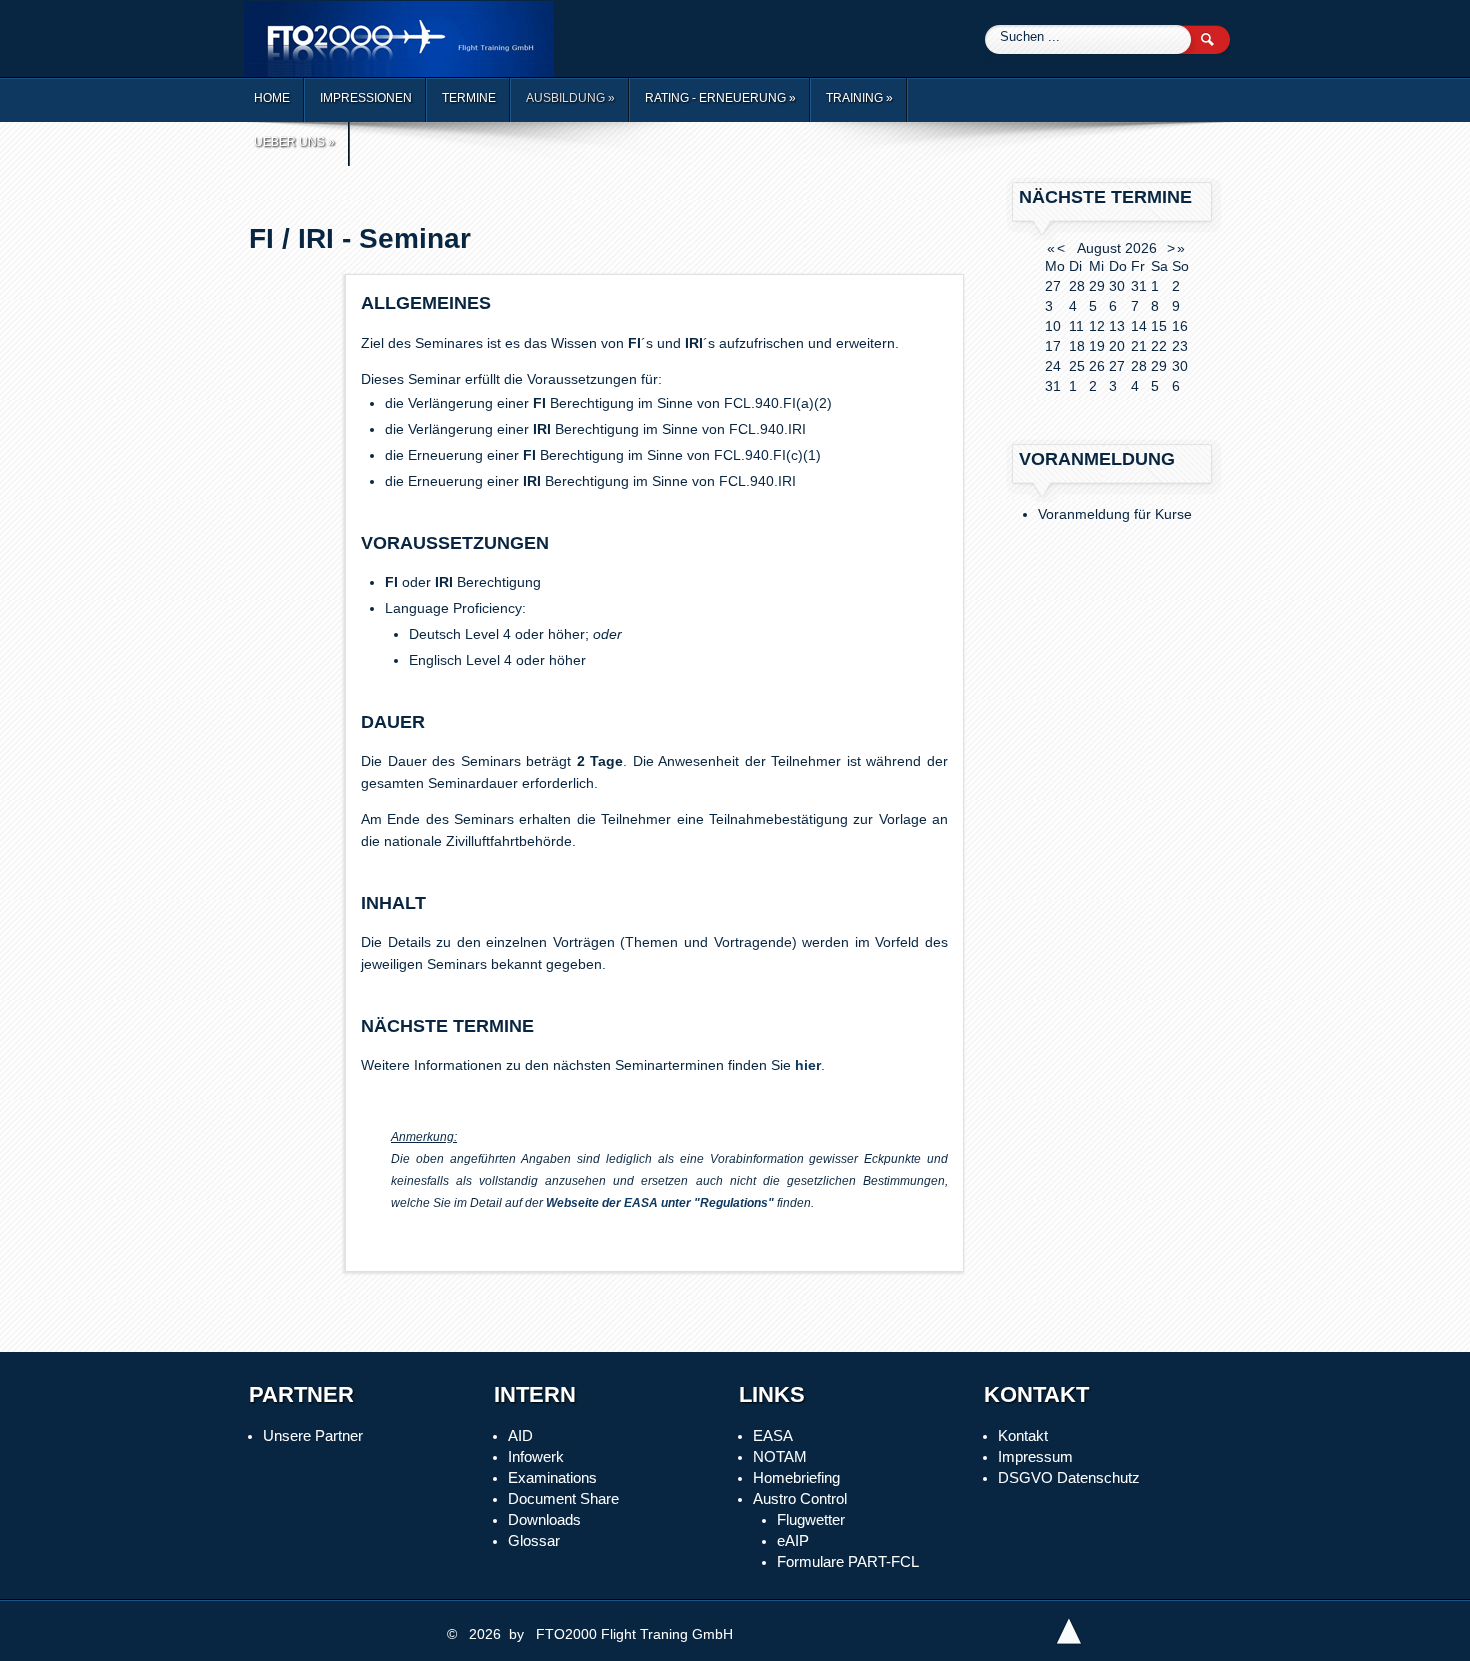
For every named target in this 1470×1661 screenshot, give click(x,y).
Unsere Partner (313, 1435)
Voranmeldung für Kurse (1115, 514)
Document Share (563, 1498)
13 (1117, 326)
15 (1159, 326)
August (1099, 248)
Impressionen (366, 98)
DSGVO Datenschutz (1069, 1477)
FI (634, 343)
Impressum (1035, 1456)
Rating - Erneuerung (720, 98)
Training (859, 98)
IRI (694, 343)
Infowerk (536, 1456)
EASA (773, 1435)
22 (1159, 346)
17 (1053, 346)
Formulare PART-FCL (848, 1561)
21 (1139, 346)
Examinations (552, 1477)
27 (1117, 366)
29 (1159, 366)
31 (1053, 386)
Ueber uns (294, 142)
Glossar (534, 1540)
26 (1097, 366)
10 (1053, 326)
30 (1180, 366)
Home (272, 98)
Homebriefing (796, 1477)
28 (1139, 366)
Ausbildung (570, 98)
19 (1097, 346)
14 (1139, 326)
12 (1097, 326)
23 (1180, 346)
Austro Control (800, 1498)
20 (1117, 346)
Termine (469, 98)
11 (1076, 326)
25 (1077, 366)
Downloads (544, 1519)
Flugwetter (811, 1519)
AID (520, 1435)
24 (1053, 366)
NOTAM (780, 1456)
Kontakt (1023, 1435)
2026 (1141, 248)
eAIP (793, 1540)
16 (1180, 326)
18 (1077, 346)
